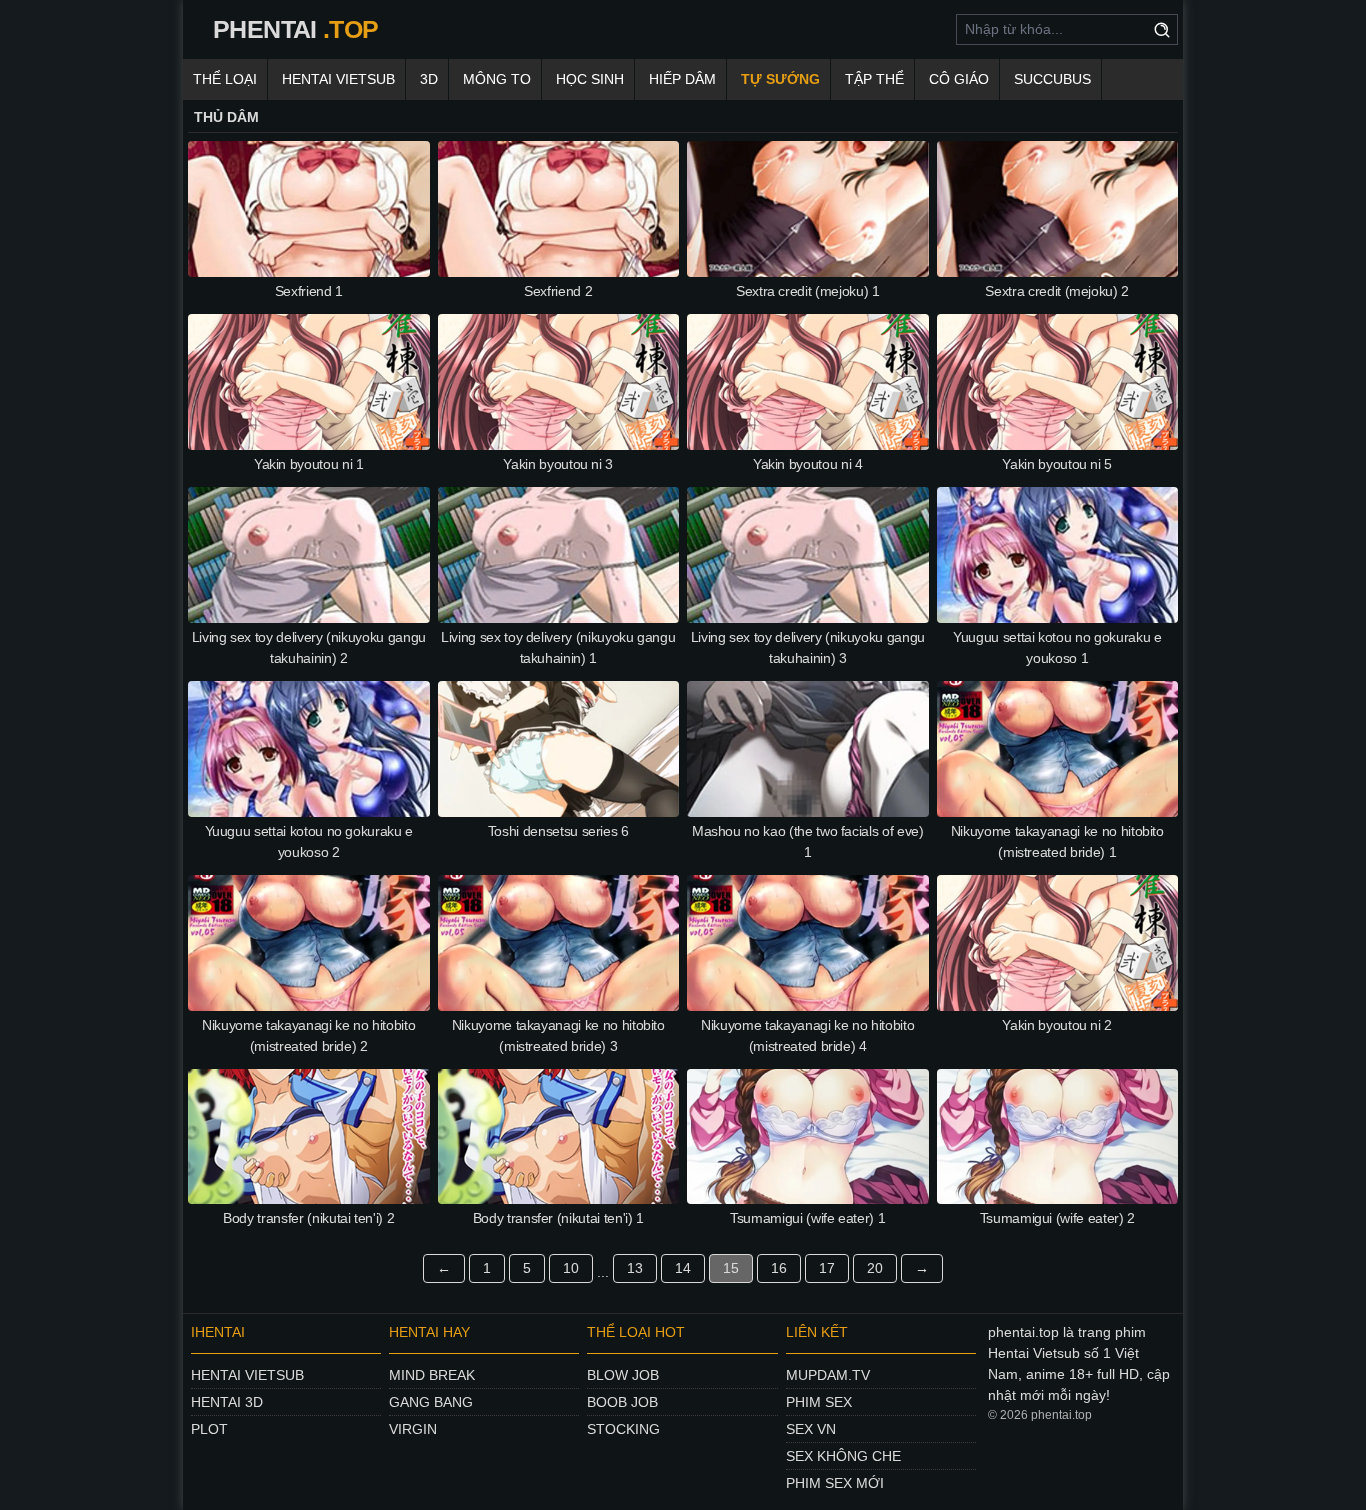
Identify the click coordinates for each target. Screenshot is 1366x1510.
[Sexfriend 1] (309, 209)
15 (731, 1268)
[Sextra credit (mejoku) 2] (1058, 209)
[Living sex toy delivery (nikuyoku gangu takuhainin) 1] (559, 555)
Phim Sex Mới (835, 1483)
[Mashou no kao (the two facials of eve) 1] (808, 749)
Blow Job (623, 1375)
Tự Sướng (780, 79)
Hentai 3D (227, 1402)
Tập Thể (874, 79)
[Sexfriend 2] (559, 209)
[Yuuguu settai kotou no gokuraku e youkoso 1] (1058, 555)
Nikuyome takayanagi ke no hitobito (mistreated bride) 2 (308, 1035)
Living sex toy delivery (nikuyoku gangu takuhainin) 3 (808, 647)
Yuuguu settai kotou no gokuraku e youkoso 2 (309, 841)
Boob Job (622, 1402)
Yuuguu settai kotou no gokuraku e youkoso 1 (1057, 647)
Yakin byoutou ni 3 (558, 464)
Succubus (1052, 79)
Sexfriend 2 (558, 291)
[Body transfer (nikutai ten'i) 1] (559, 1137)
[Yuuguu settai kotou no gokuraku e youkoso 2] (309, 749)
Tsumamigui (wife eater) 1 (807, 1218)
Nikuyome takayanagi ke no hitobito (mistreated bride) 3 (558, 1035)
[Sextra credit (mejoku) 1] (808, 209)
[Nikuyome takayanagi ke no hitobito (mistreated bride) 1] (1058, 749)
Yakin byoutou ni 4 (808, 464)
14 (683, 1268)
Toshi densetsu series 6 (558, 831)
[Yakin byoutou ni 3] (559, 382)
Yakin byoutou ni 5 (1057, 464)
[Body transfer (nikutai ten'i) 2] (309, 1137)
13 (635, 1268)
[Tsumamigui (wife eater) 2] (1058, 1137)
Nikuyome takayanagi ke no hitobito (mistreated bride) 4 (807, 1035)
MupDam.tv (828, 1375)
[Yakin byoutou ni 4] (808, 382)
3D (429, 79)
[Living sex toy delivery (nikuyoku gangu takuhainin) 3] (808, 555)
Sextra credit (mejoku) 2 (1057, 291)
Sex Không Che (843, 1456)
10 (571, 1268)
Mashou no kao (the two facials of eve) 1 (808, 841)
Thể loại (225, 79)
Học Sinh (590, 79)
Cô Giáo (959, 79)
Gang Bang (431, 1402)
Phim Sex (819, 1402)
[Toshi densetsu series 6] (559, 749)
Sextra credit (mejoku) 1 (808, 291)
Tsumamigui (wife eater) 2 (1057, 1218)
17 (827, 1268)
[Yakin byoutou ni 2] (1058, 943)
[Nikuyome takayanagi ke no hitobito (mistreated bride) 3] (559, 943)
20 (875, 1268)
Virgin (413, 1429)
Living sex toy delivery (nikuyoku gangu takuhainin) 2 (309, 647)
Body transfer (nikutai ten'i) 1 (558, 1218)
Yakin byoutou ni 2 (1057, 1025)
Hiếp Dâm (682, 79)
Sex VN (811, 1429)
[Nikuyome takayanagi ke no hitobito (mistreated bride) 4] (808, 943)
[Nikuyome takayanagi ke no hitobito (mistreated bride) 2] (309, 943)
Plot (209, 1429)
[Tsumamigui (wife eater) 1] (808, 1137)
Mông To (497, 79)
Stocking (623, 1429)
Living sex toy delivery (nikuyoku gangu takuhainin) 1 (558, 647)
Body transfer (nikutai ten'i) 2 (308, 1218)
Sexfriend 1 (309, 291)
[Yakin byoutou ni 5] (1058, 382)
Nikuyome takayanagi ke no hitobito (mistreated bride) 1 (1057, 841)
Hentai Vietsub (338, 79)
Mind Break (432, 1375)
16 (779, 1268)
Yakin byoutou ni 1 (309, 464)
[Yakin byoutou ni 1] (309, 382)
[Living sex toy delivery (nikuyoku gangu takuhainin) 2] (309, 555)
